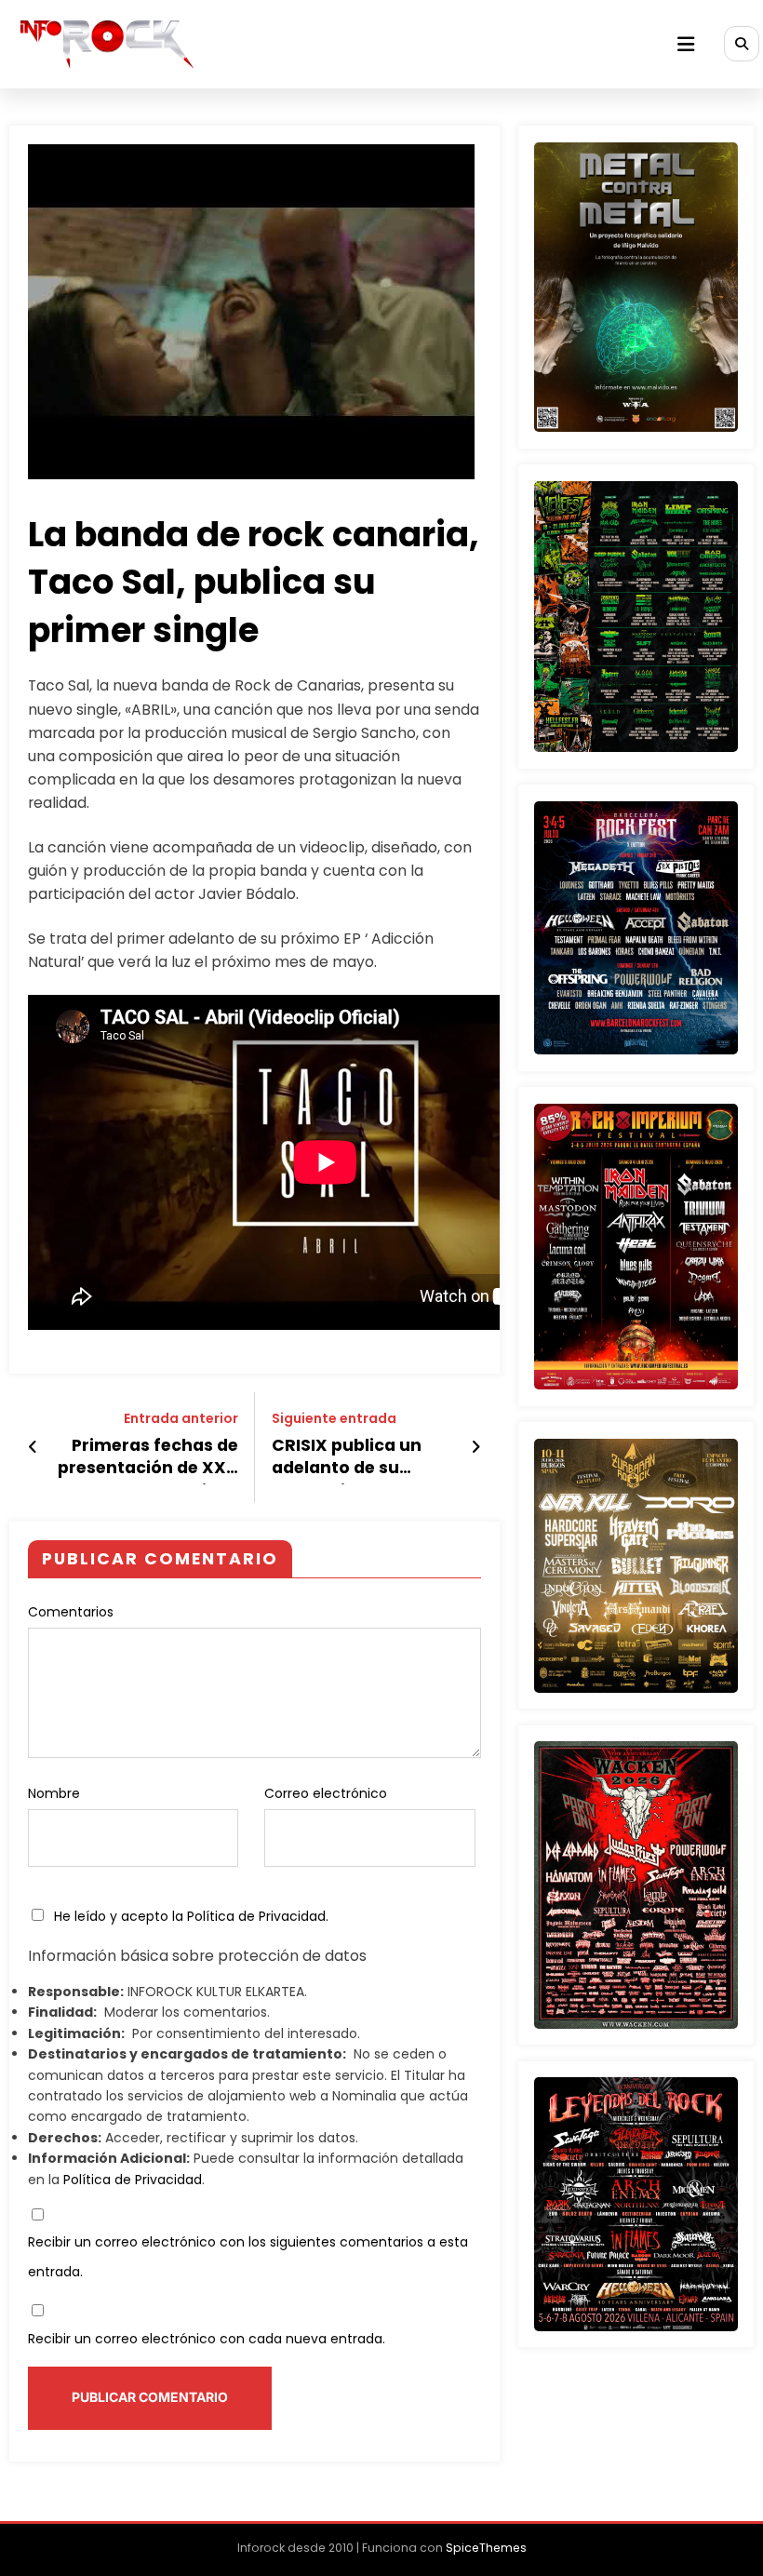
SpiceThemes (486, 2548)
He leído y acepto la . (189, 1916)
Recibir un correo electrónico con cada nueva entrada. (207, 2339)
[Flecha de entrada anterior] (33, 1447)
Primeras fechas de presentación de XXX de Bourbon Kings (148, 1460)
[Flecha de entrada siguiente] (476, 1447)
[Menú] (686, 44)
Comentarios (71, 1612)
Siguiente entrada (334, 1419)
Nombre (54, 1793)
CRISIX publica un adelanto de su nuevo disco (347, 1460)
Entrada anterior (181, 1419)
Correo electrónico (326, 1793)
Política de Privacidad (256, 1916)
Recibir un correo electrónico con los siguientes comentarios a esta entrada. (248, 2257)
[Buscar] (742, 44)
